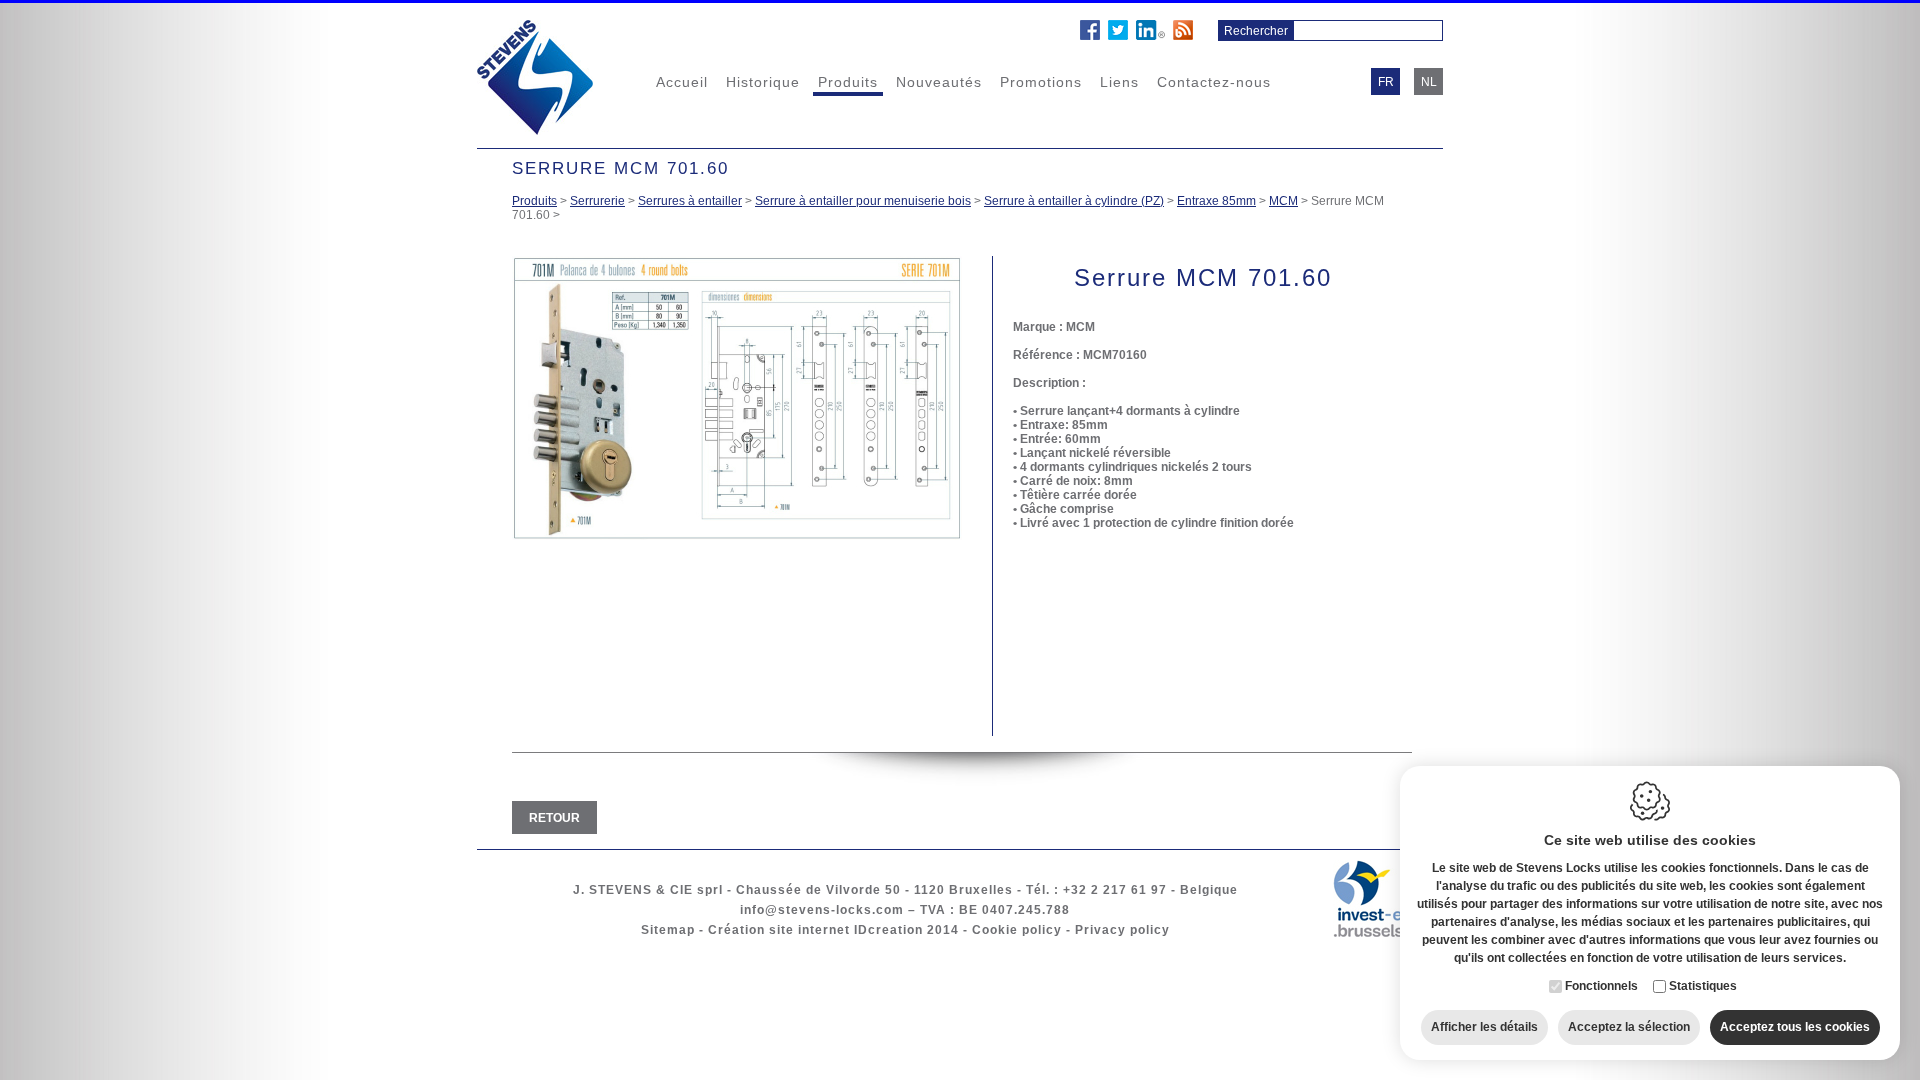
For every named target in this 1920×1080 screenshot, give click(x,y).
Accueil (682, 82)
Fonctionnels (1601, 986)
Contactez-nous (1214, 82)
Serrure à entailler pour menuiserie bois (863, 201)
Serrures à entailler (690, 201)
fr (1386, 82)
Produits (848, 82)
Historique (763, 82)
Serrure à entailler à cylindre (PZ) (1074, 201)
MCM (1283, 201)
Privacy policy (1122, 930)
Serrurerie (597, 201)
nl (1429, 82)
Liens (1119, 82)
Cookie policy (1017, 930)
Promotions (1041, 82)
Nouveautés (939, 82)
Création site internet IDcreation (815, 930)
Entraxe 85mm (1216, 201)
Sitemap (668, 930)
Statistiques (1703, 986)
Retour (554, 818)
